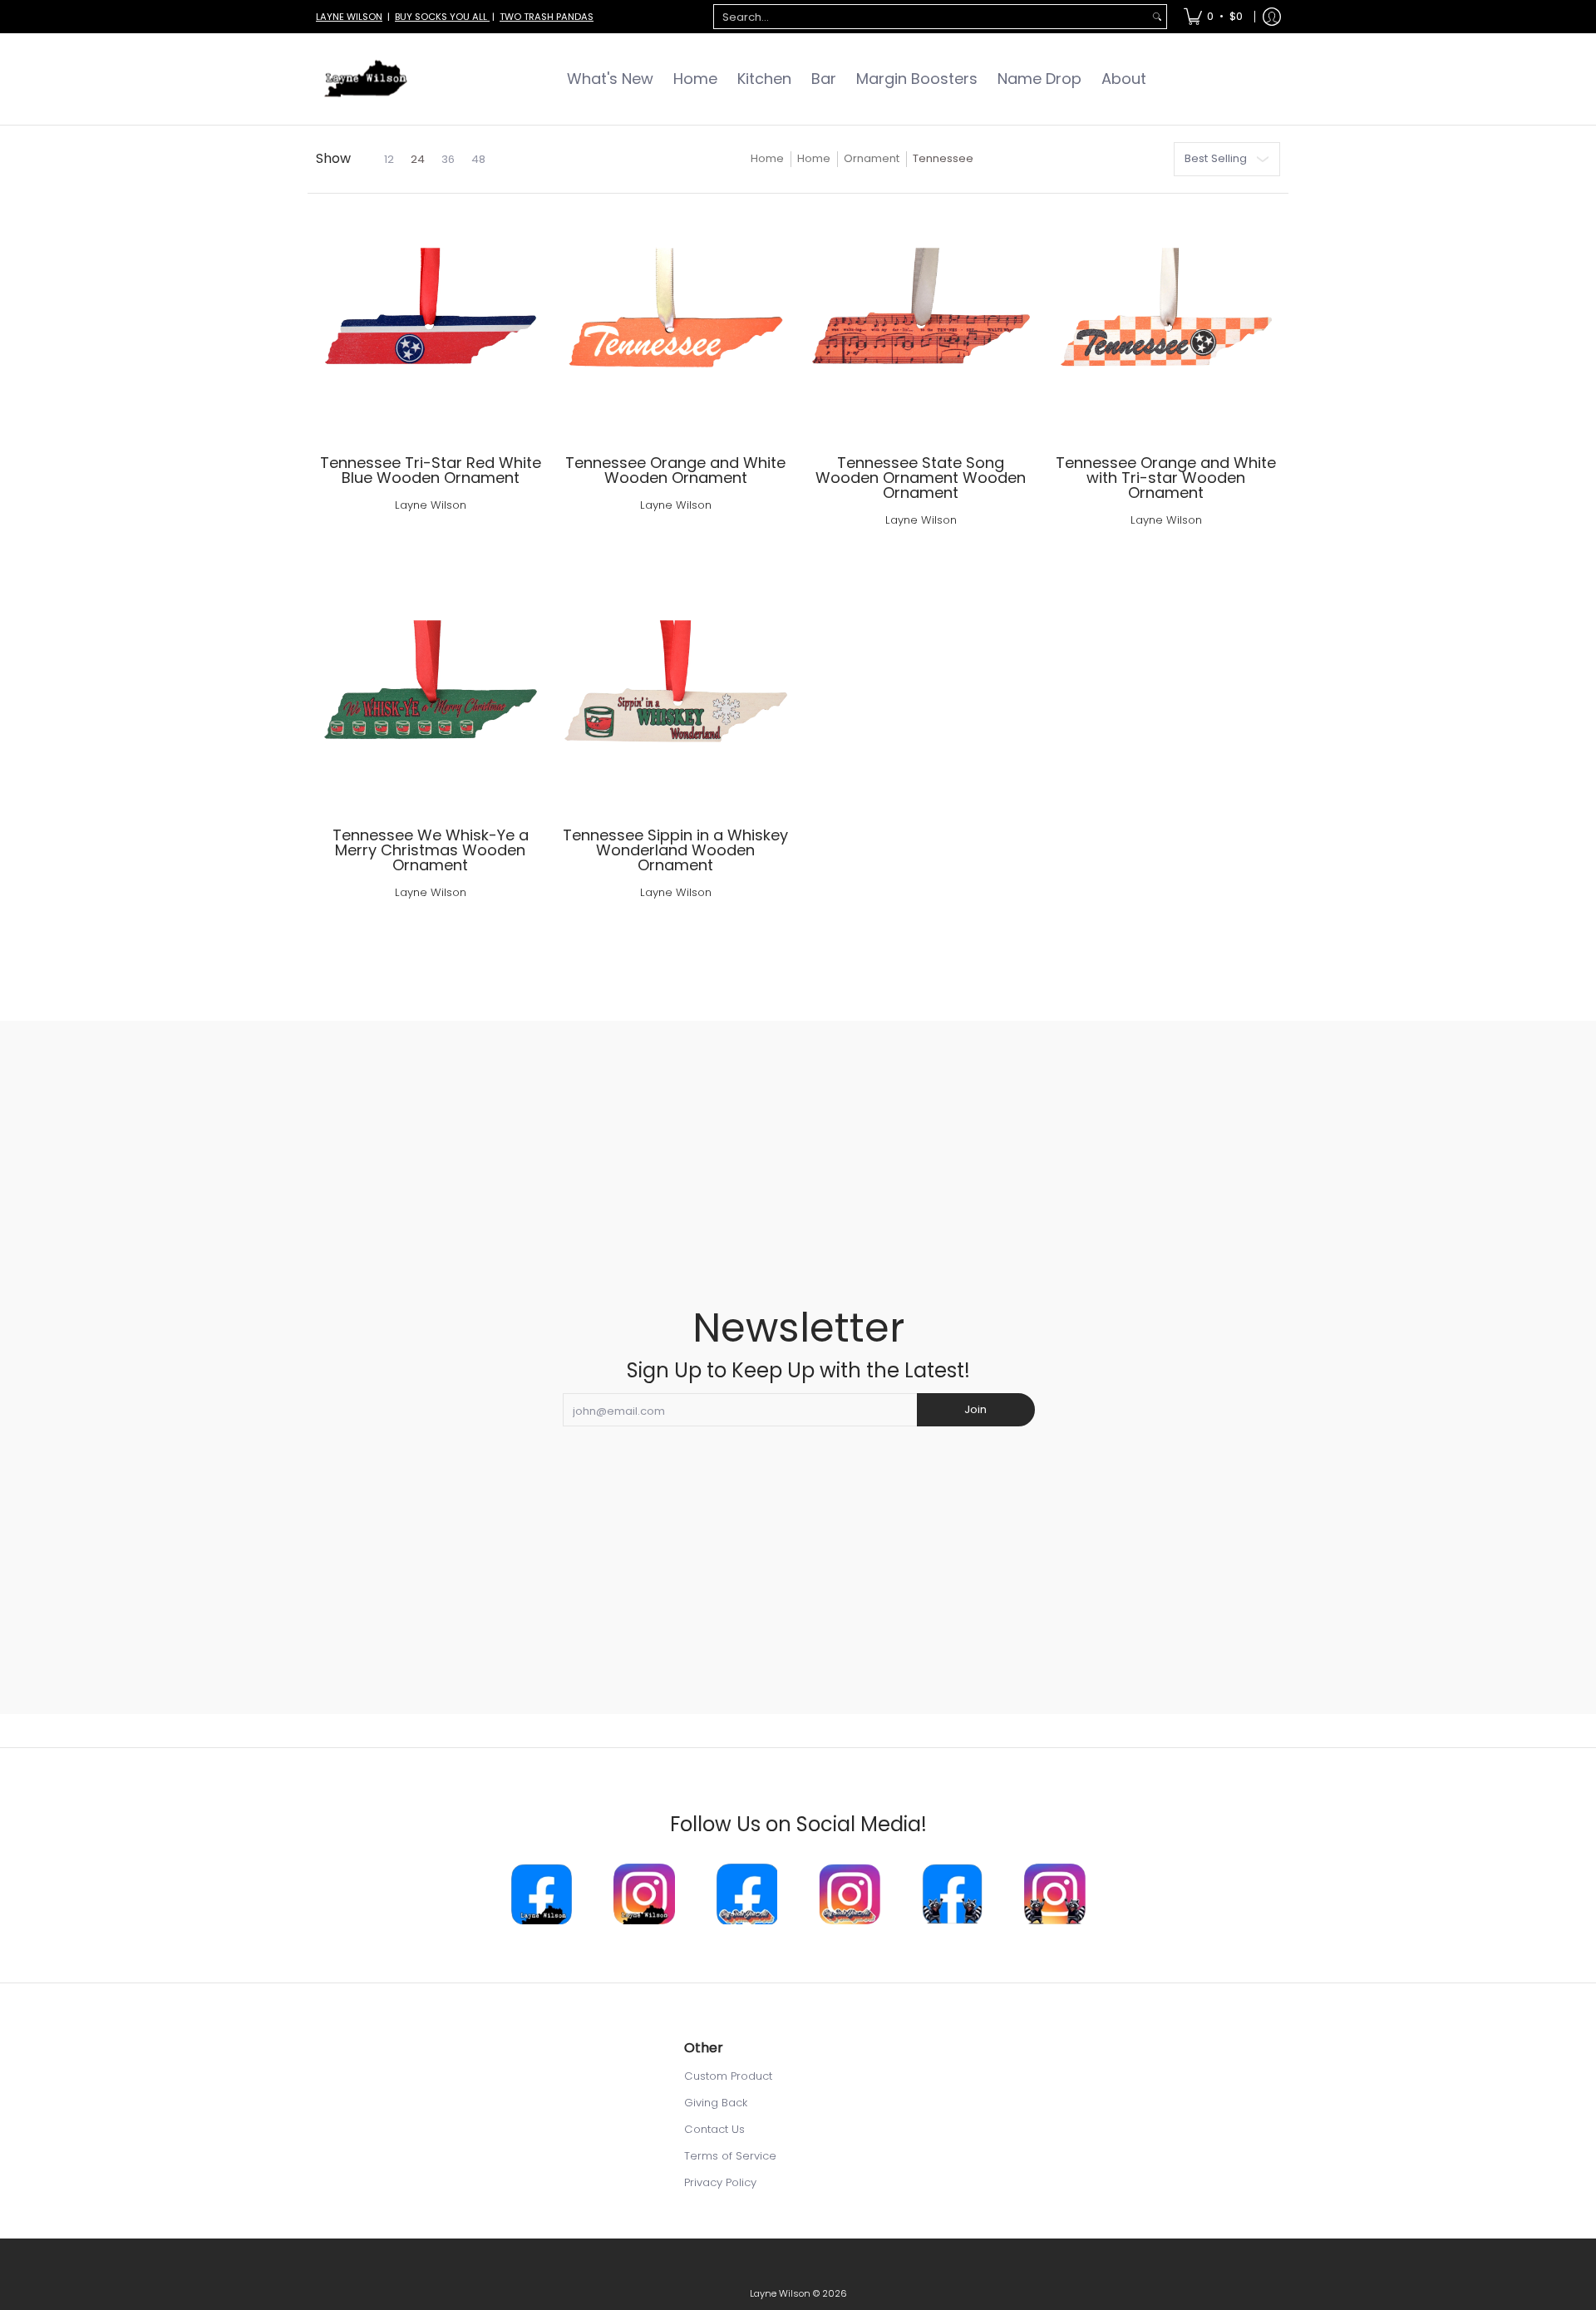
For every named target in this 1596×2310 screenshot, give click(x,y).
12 (389, 159)
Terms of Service (730, 2156)
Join (975, 1409)
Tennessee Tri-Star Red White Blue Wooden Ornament (431, 470)
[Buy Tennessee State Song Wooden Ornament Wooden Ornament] (921, 325)
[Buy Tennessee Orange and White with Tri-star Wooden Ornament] (1166, 325)
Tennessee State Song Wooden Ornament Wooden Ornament (921, 478)
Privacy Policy (720, 2182)
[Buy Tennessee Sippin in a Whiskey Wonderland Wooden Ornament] (675, 697)
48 (478, 159)
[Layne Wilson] (366, 79)
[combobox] (931, 17)
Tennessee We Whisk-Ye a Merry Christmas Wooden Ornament (431, 850)
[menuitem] (1213, 17)
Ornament (872, 158)
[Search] (1157, 17)
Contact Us (714, 2129)
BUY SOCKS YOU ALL (442, 17)
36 (448, 159)
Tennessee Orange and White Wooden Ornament (675, 470)
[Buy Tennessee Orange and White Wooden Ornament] (675, 325)
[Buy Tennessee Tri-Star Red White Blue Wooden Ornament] (430, 325)
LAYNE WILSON (349, 17)
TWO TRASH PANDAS (547, 17)
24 (418, 159)
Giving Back (716, 2103)
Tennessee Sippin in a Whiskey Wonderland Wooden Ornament (675, 850)
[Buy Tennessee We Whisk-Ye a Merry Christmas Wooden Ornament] (430, 697)
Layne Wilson (431, 505)
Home (767, 158)
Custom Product (728, 2076)
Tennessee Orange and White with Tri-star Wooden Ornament (1166, 478)
